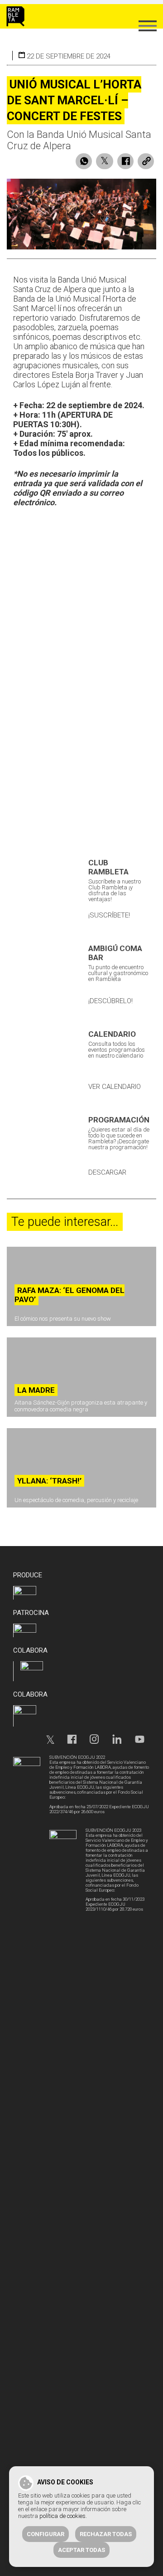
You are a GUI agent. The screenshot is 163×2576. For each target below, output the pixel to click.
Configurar (46, 2534)
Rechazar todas (106, 2534)
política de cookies (62, 2516)
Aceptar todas (81, 2550)
